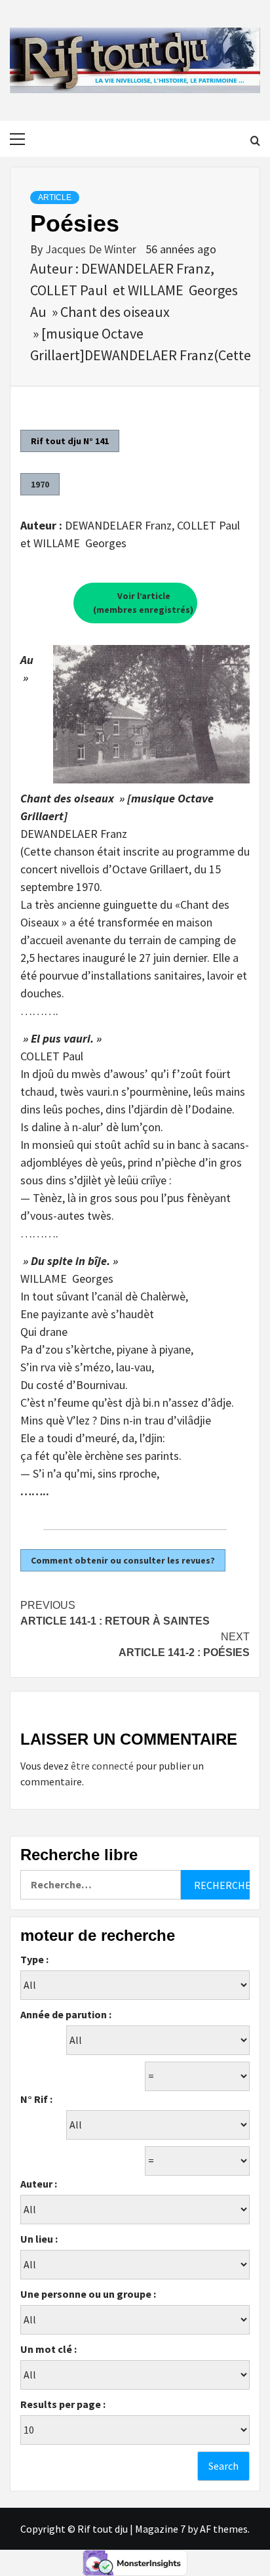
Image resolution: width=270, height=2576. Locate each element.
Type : (34, 1959)
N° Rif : (36, 2099)
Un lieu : (39, 2239)
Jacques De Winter (92, 249)
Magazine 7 (160, 2529)
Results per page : (63, 2404)
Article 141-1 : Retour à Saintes (115, 1613)
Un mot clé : (48, 2349)
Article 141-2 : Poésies (184, 1645)
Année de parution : (66, 2014)
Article (55, 197)
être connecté (102, 1766)
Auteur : (39, 2184)
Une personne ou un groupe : (88, 2294)
